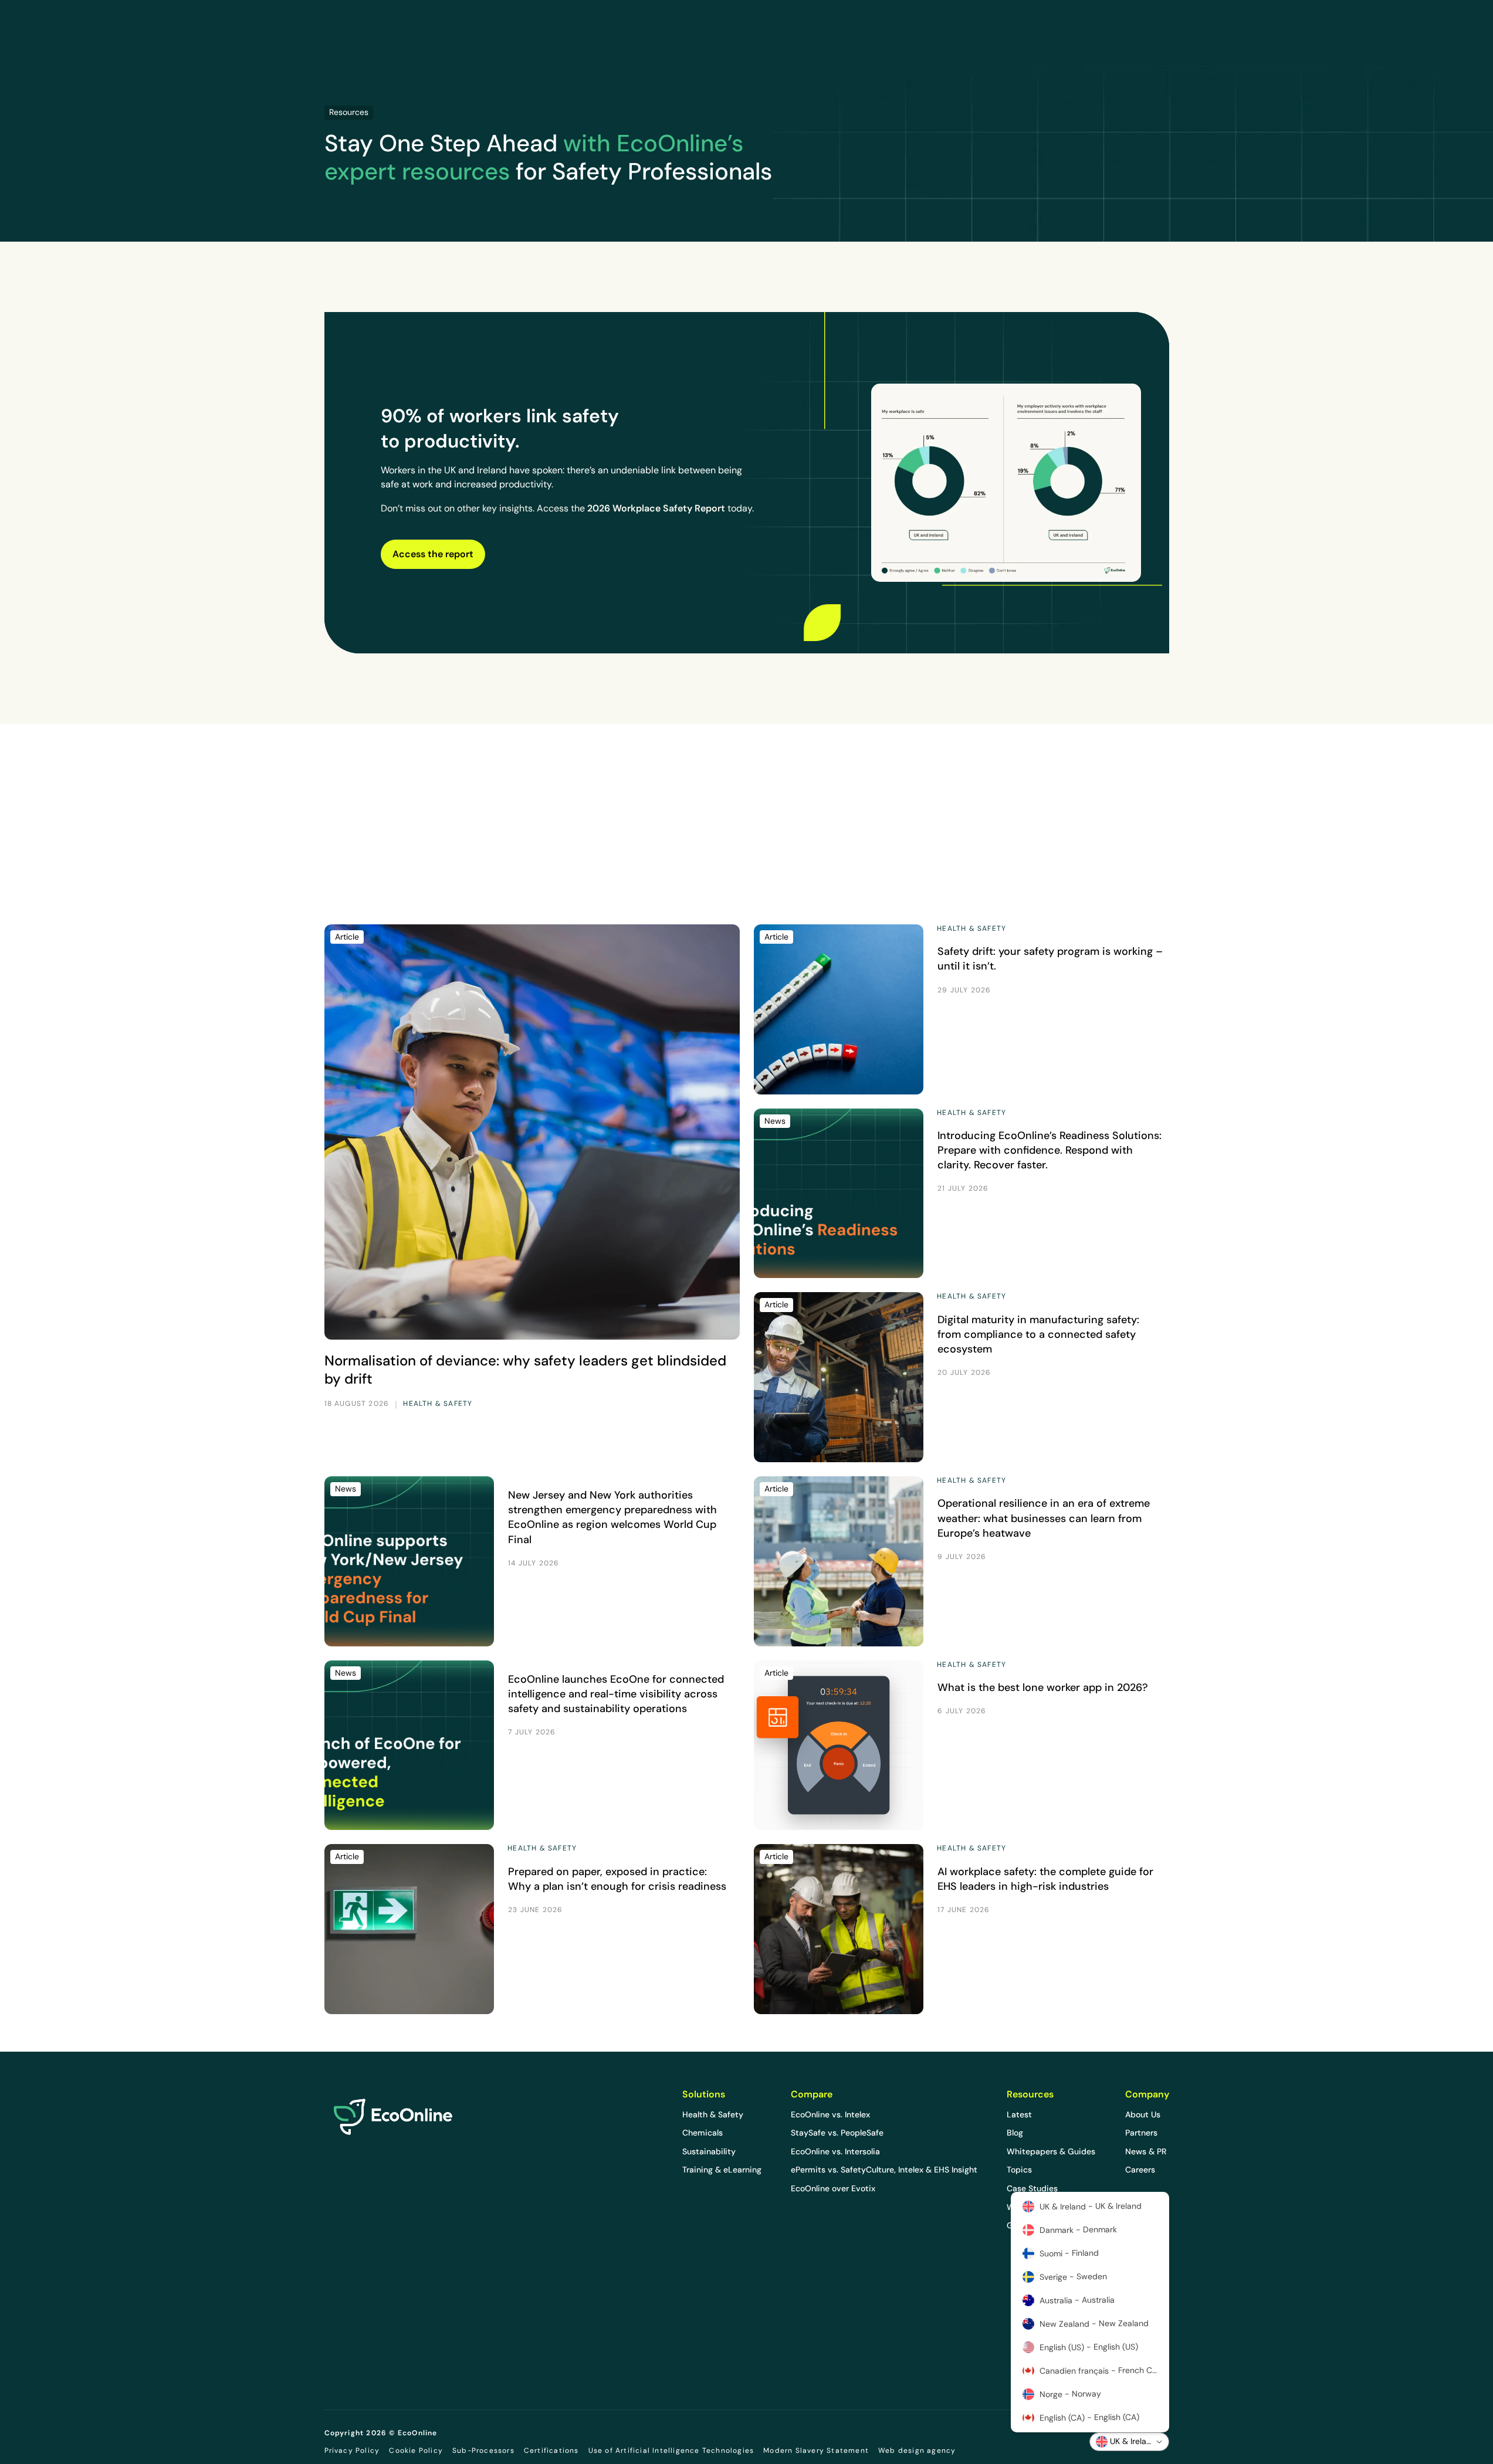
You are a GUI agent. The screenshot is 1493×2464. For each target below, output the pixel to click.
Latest (1019, 2114)
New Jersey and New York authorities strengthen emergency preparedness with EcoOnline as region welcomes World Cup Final (612, 1517)
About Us (1143, 2114)
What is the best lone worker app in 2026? (1043, 1687)
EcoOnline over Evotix (833, 2188)
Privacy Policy (352, 2451)
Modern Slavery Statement (816, 2451)
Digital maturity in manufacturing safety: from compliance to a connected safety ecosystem (1038, 1334)
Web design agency (917, 2450)
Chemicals (703, 2133)
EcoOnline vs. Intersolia (835, 2151)
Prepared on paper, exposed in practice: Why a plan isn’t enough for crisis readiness (617, 1879)
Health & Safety (713, 2114)
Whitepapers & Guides (1051, 2151)
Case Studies (1032, 2188)
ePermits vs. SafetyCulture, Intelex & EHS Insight (884, 2170)
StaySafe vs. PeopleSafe (837, 2133)
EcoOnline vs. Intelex (830, 2114)
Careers (1140, 2170)
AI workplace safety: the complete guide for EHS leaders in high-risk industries (1045, 1879)
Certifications (551, 2451)
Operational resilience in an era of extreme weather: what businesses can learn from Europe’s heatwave (1044, 1518)
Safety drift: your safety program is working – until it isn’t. (1050, 959)
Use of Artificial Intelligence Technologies (671, 2451)
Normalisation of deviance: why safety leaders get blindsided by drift (525, 1370)
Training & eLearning (722, 2170)
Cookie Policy (416, 2451)
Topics (1019, 2170)
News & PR (1146, 2151)
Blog (1015, 2133)
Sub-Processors (483, 2451)
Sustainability (709, 2151)
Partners (1141, 2133)
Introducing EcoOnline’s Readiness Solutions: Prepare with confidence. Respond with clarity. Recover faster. (1049, 1150)
